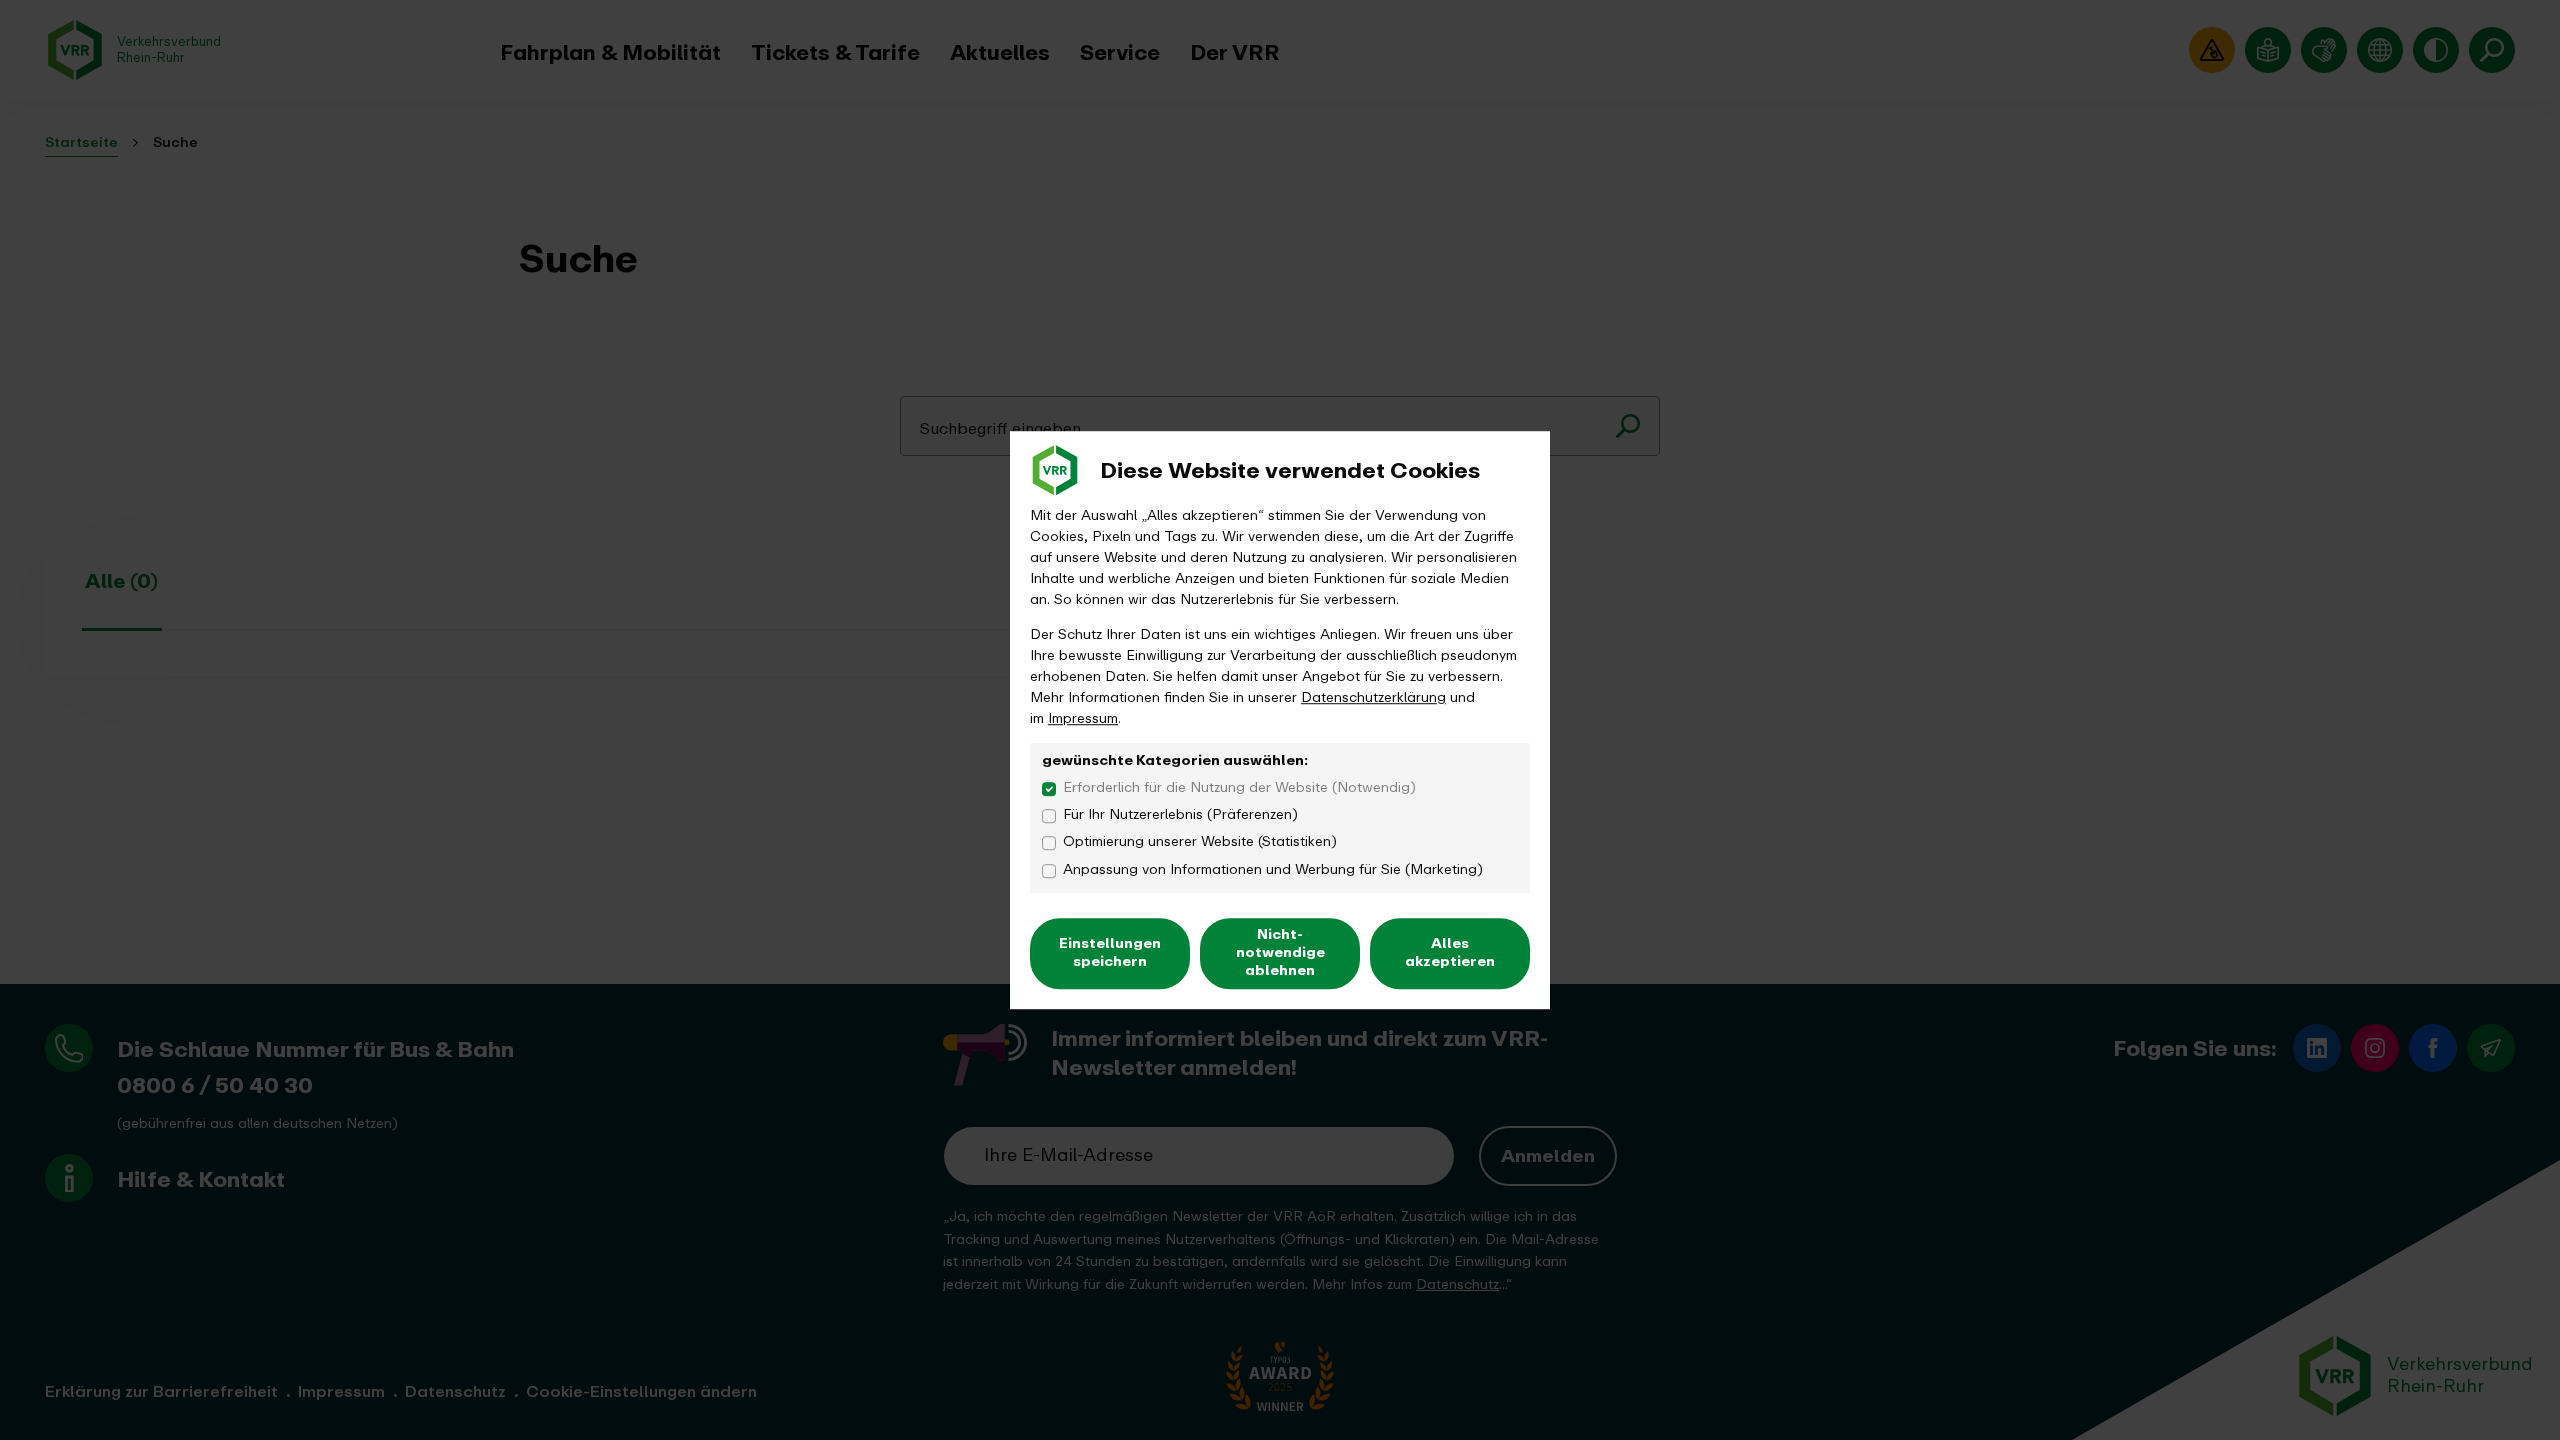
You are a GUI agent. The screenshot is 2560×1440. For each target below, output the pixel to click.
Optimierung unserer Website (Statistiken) (1200, 842)
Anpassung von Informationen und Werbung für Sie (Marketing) (1273, 869)
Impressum (1083, 718)
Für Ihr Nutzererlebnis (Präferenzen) (1180, 814)
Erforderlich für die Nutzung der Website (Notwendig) (1239, 787)
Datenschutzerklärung (1373, 697)
